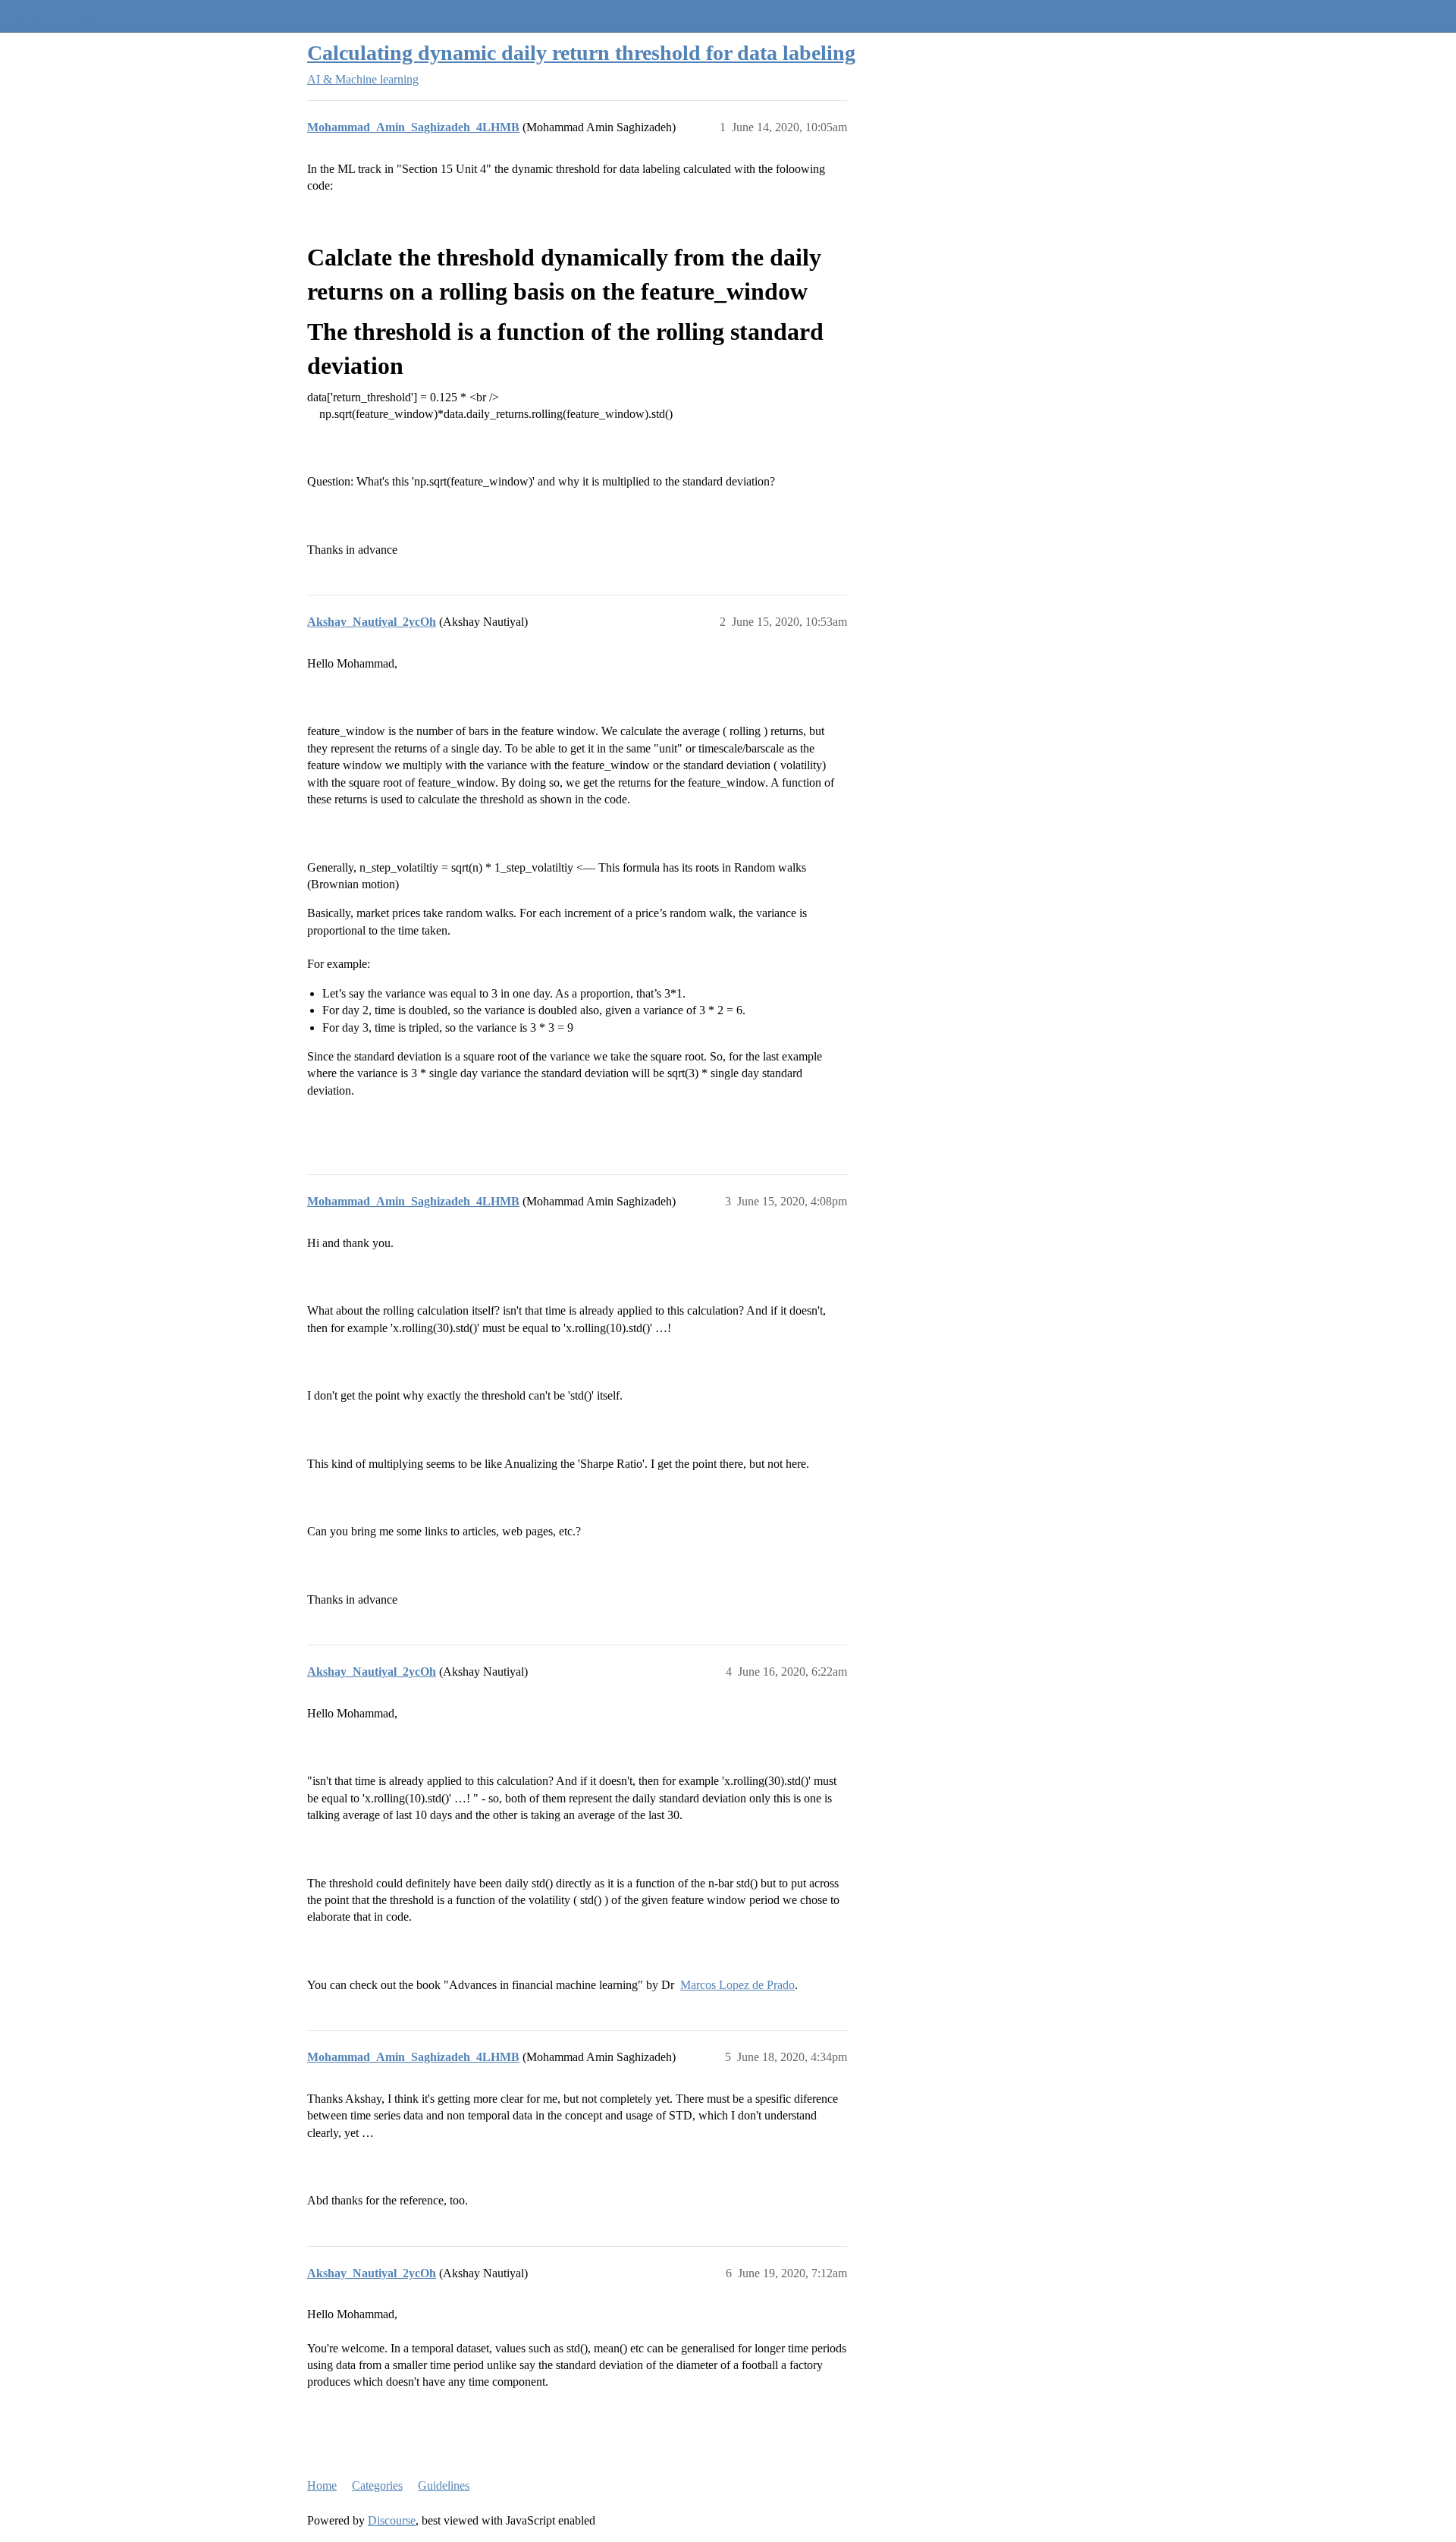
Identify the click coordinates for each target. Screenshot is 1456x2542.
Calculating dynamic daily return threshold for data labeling (581, 53)
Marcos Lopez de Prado (737, 1985)
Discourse (392, 2520)
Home (322, 2485)
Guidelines (444, 2485)
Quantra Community (57, 16)
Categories (377, 2485)
